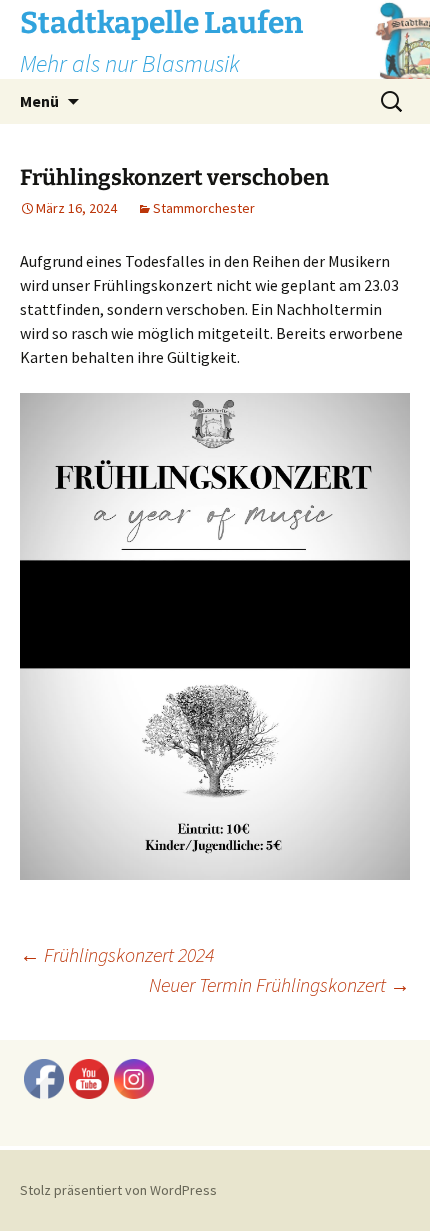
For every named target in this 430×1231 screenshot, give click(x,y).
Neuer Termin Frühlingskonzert (279, 984)
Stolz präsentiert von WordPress (118, 1190)
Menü (39, 101)
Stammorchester (204, 208)
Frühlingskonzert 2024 (117, 954)
